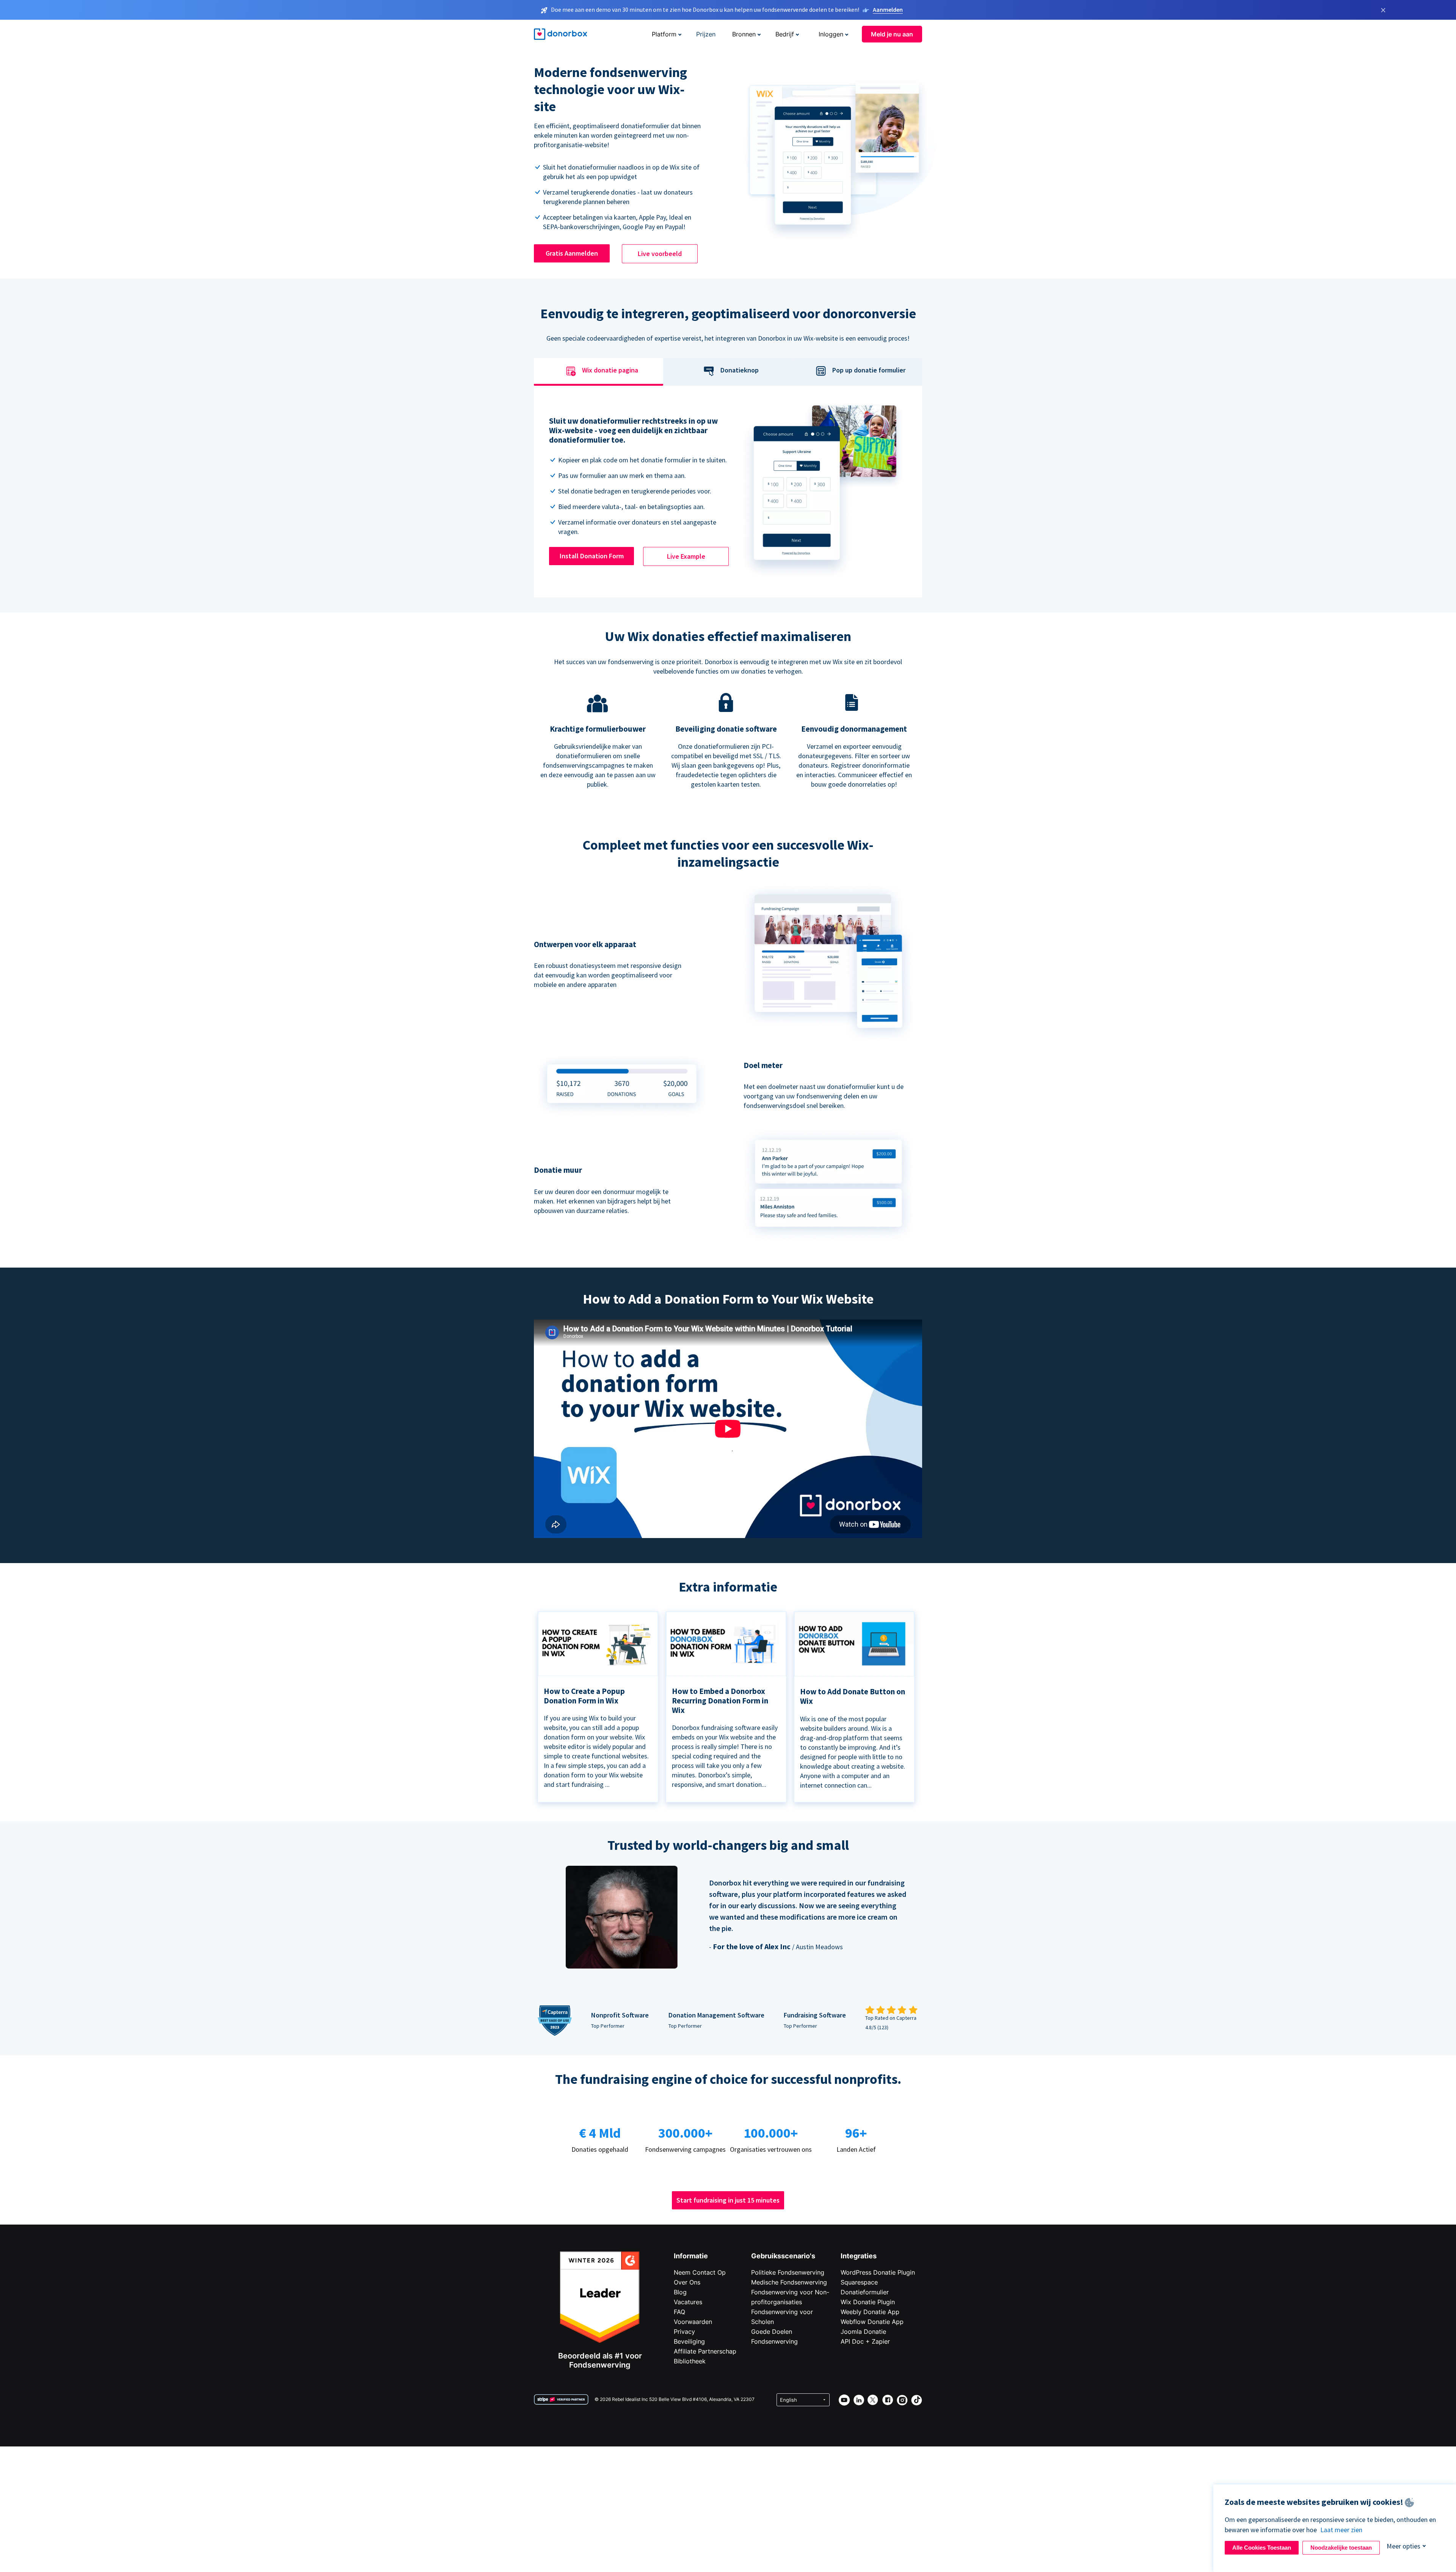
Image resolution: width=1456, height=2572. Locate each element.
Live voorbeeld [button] (660, 254)
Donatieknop (740, 370)
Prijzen (706, 34)
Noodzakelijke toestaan (1341, 2548)
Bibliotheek (690, 2361)
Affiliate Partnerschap (705, 2351)
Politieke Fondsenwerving (788, 2272)
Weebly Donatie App (870, 2312)
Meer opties (1403, 2546)
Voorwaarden (693, 2322)
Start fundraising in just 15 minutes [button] (728, 2200)
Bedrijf (785, 34)
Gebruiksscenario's (783, 2256)
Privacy (684, 2332)
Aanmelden (888, 9)
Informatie (691, 2256)
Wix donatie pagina (610, 370)
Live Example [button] (686, 556)
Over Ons (687, 2282)
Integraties (859, 2256)
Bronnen (744, 34)
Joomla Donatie (863, 2332)
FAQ (679, 2312)
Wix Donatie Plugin (868, 2302)
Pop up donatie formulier (869, 370)
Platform (664, 34)
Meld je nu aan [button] (892, 34)
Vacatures (688, 2302)
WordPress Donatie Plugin (878, 2272)
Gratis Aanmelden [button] (572, 253)
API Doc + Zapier (865, 2341)
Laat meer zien (1341, 2530)
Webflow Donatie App (872, 2322)
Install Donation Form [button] (592, 556)
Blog (680, 2292)
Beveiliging (689, 2341)
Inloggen (831, 34)
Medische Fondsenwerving (789, 2282)
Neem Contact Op (700, 2272)
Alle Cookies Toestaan (1262, 2548)
